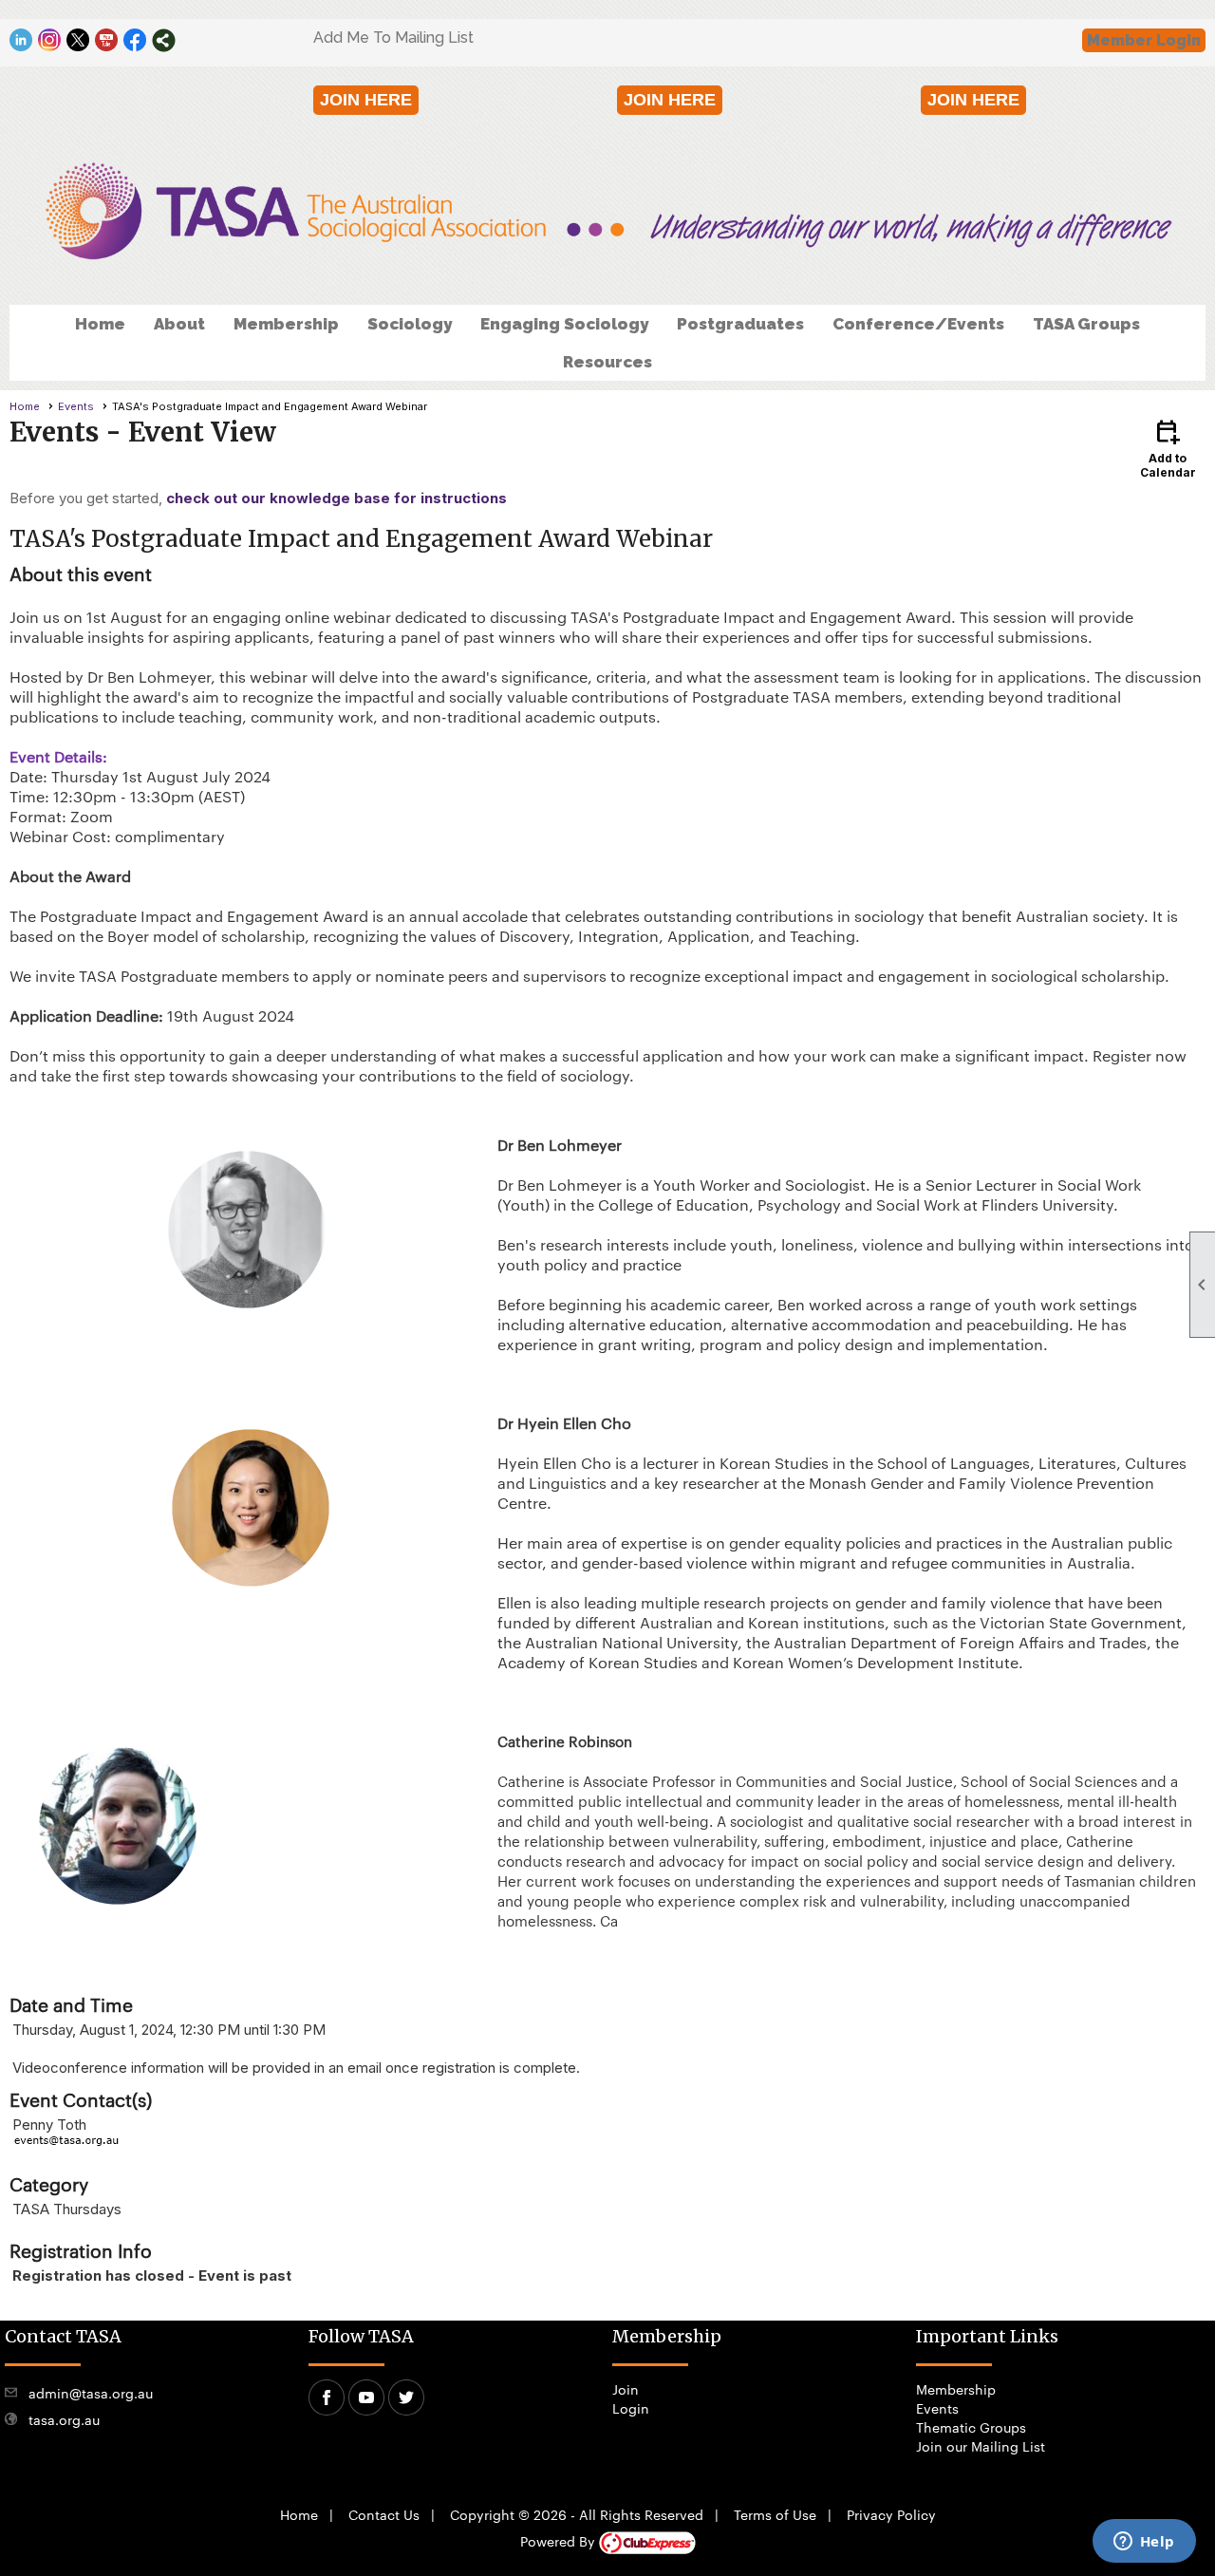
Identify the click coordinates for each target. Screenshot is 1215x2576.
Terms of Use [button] (775, 2514)
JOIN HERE (366, 100)
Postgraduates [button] (740, 324)
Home (100, 324)
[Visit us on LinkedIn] (21, 40)
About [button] (179, 324)
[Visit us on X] (78, 40)
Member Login (1144, 40)
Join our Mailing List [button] (981, 2446)
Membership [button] (286, 324)
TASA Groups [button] (1086, 324)
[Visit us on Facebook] (135, 40)
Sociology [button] (410, 324)
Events (76, 406)
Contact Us (384, 2514)
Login (631, 2408)
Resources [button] (607, 362)
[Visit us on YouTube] (107, 40)
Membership (956, 2389)
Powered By (560, 2541)
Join (626, 2389)
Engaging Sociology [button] (564, 324)
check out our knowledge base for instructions (336, 498)
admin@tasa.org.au (91, 2393)
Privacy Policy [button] (891, 2514)
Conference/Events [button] (918, 324)
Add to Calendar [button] (1168, 448)
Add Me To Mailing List (393, 38)
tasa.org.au (64, 2419)
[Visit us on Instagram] (50, 40)
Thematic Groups (971, 2427)
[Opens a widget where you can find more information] (1144, 2543)
